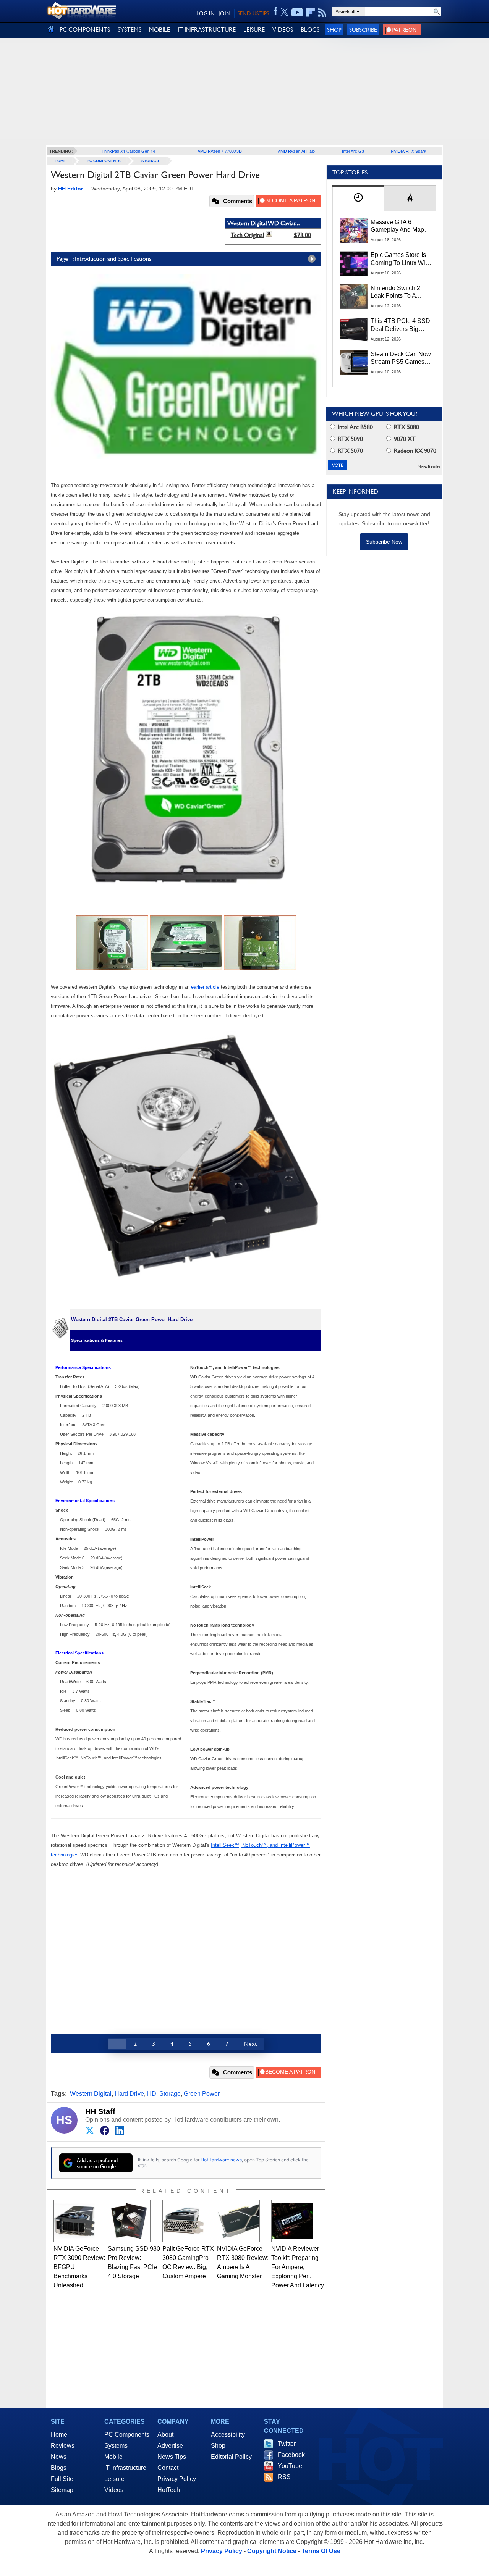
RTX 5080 (406, 427)
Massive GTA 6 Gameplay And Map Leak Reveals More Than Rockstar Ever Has (398, 226)
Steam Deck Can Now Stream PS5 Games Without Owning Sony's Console (401, 358)
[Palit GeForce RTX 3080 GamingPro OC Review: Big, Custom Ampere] (184, 2221)
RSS (284, 2477)
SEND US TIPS (253, 13)
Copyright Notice (272, 2551)
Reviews (63, 2446)
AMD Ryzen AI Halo (296, 151)
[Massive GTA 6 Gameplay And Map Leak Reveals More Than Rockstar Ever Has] (354, 231)
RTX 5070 (350, 451)
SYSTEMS (130, 30)
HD (152, 2094)
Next (250, 2044)
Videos (114, 2490)
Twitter (287, 2444)
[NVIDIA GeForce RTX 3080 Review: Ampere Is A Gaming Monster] (238, 2221)
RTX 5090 (350, 439)
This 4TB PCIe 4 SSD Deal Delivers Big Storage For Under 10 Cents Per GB (400, 325)
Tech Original (248, 235)
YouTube (290, 2466)
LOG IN (206, 13)
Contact (168, 2468)
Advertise (170, 2446)
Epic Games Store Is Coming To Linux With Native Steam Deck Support (400, 259)
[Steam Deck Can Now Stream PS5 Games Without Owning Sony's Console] (354, 363)
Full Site (62, 2479)
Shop (334, 30)
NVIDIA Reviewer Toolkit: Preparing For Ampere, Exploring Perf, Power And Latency (298, 2267)
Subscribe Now (384, 542)
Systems (116, 2446)
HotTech (169, 2490)
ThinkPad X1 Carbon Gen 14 (128, 151)
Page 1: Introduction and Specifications (104, 259)
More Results (429, 467)
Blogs (59, 2468)
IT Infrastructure (125, 2468)
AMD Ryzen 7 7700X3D (220, 151)
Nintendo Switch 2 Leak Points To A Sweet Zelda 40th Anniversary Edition (397, 292)
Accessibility (228, 2435)
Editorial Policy (231, 2457)
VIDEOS (283, 30)
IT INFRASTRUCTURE (207, 30)
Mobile (113, 2457)
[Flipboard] (311, 13)
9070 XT (404, 439)
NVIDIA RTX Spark (409, 151)
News (59, 2457)
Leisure (114, 2479)
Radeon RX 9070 (414, 451)
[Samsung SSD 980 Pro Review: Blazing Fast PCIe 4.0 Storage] (129, 2221)
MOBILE (159, 30)
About (165, 2435)
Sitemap (62, 2490)
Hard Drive (129, 2094)
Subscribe (363, 30)
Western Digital (91, 2094)
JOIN (224, 13)
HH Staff (100, 2111)
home (60, 161)
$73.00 (302, 235)
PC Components (104, 161)
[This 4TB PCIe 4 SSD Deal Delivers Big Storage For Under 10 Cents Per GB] (354, 329)
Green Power (202, 2094)
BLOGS (310, 30)
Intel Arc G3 (353, 151)
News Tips (172, 2457)
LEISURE (254, 30)
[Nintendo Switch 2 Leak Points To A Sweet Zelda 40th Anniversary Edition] (354, 297)
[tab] (358, 198)
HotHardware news (221, 2160)
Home (59, 2435)
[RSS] (322, 13)
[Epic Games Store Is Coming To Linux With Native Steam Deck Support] (354, 263)
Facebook (291, 2455)
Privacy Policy (177, 2479)
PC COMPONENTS (85, 30)
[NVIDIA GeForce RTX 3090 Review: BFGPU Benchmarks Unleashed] (75, 2221)
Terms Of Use (321, 2551)
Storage (151, 161)
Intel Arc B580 (355, 427)
